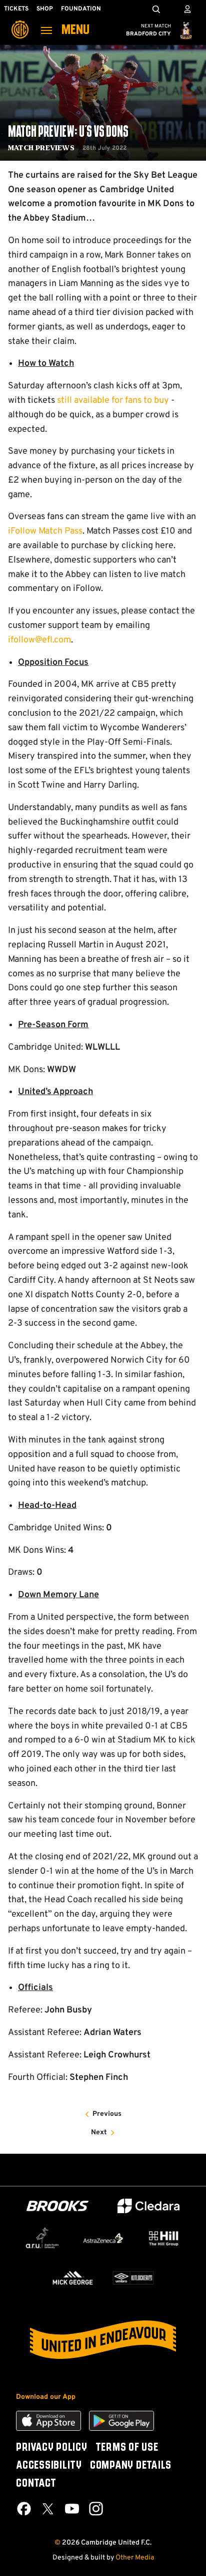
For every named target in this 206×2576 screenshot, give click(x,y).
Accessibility (49, 2466)
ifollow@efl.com (39, 640)
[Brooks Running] (57, 2206)
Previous (107, 2114)
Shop (45, 9)
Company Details (131, 2466)
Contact (36, 2484)
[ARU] (42, 2238)
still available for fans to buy (113, 401)
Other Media (135, 2558)
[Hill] (164, 2238)
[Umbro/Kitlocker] (133, 2278)
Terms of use (127, 2448)
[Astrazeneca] (103, 2238)
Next (99, 2133)
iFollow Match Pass (45, 531)
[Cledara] (148, 2206)
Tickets (16, 9)
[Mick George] (73, 2278)
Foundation (81, 9)
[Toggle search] (156, 9)
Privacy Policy (52, 2448)
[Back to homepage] (20, 22)
